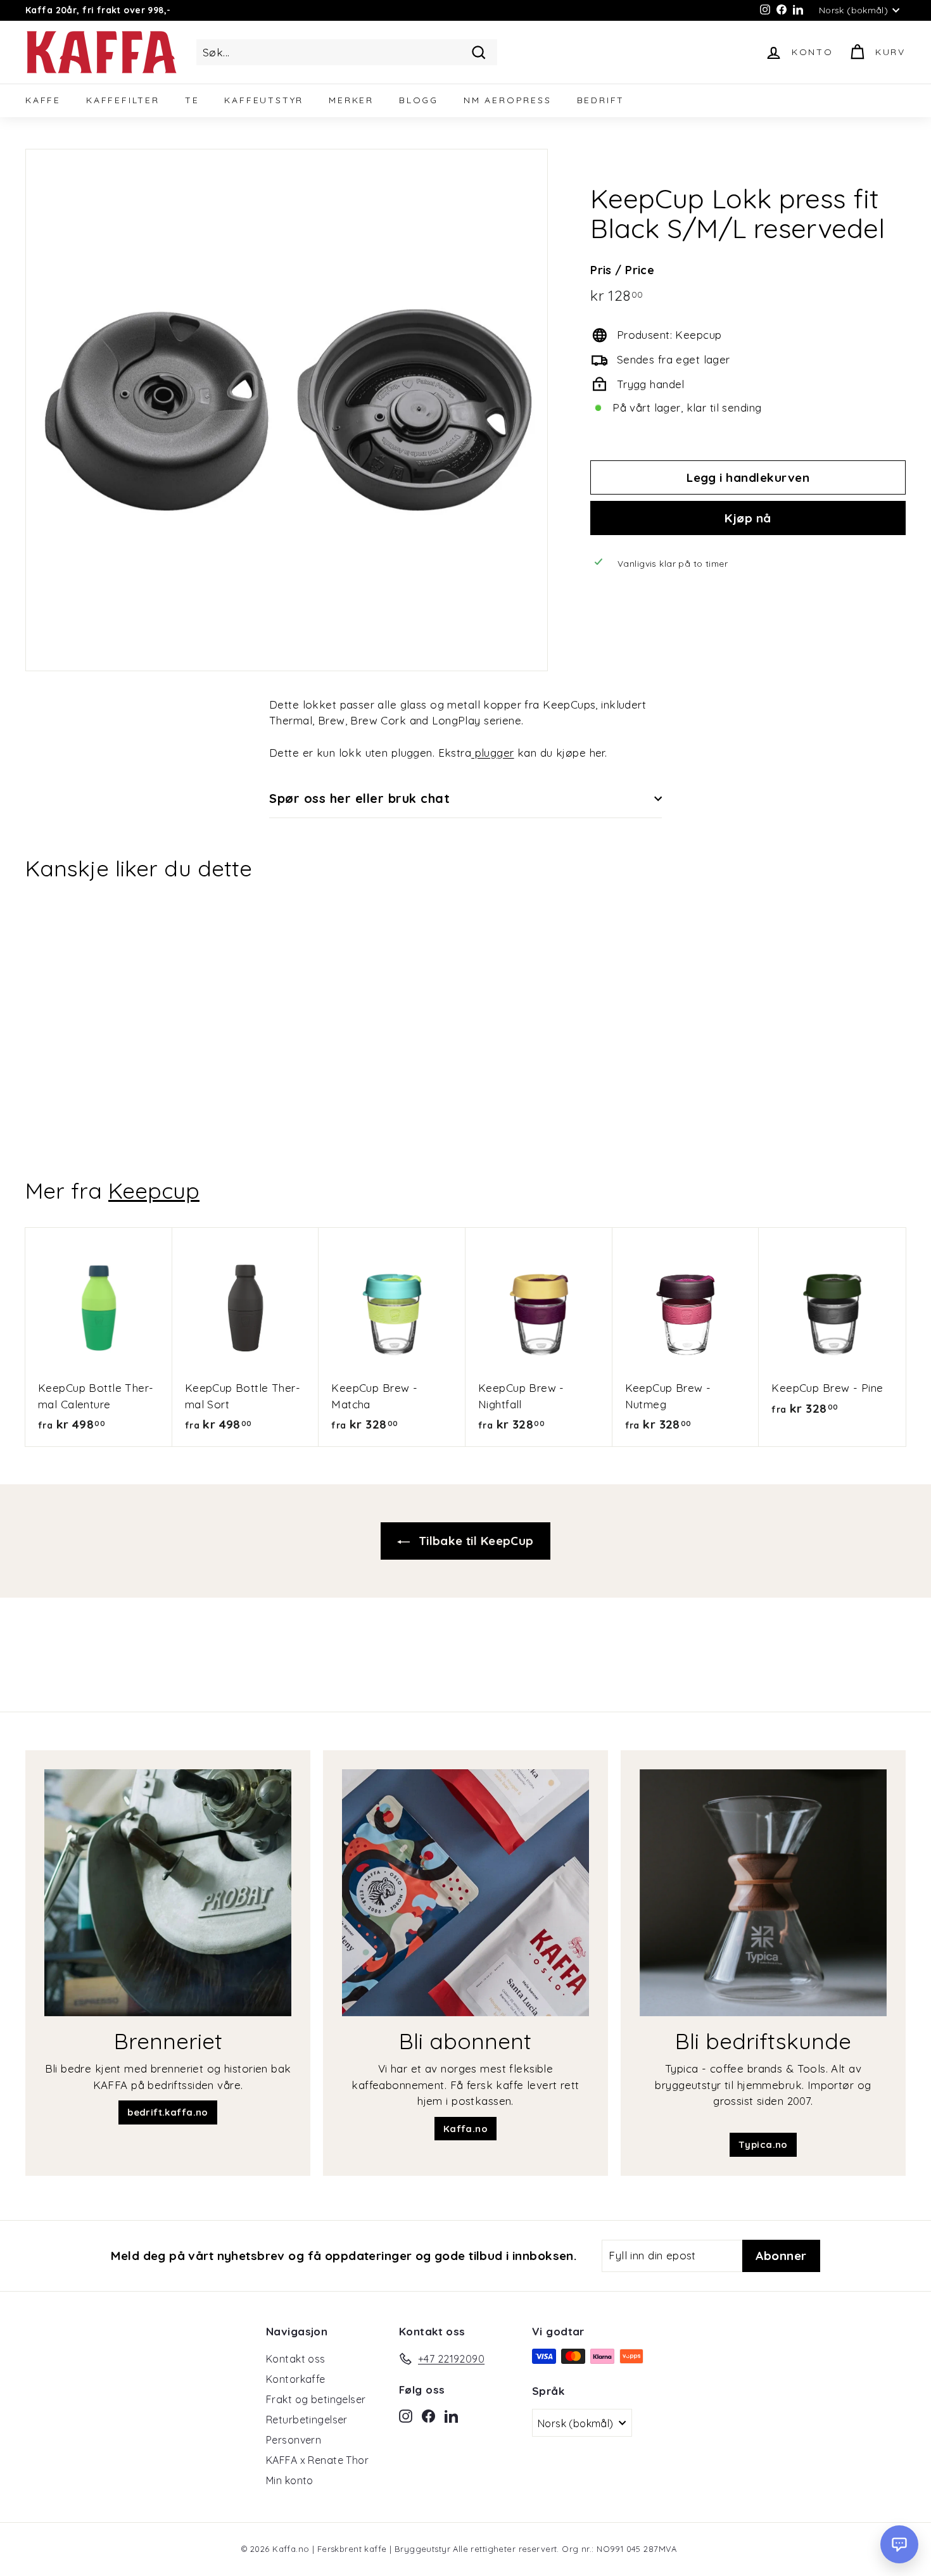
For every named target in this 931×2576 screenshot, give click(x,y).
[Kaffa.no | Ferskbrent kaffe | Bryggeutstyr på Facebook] (428, 2415)
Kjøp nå (748, 517)
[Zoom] (287, 410)
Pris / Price (622, 270)
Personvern (294, 2440)
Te (192, 100)
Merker (351, 100)
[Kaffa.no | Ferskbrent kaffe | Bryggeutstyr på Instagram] (406, 2415)
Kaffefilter (123, 100)
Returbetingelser (307, 2420)
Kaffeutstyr (264, 100)
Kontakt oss (296, 2359)
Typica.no (763, 2144)
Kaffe (43, 100)
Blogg (419, 100)
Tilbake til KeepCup (474, 1541)
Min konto (290, 2480)
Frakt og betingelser (316, 2399)
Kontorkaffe (296, 2379)
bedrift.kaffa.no (168, 2112)
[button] (899, 2544)
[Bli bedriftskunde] (763, 1893)
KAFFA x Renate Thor (317, 2460)
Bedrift (601, 100)
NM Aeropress (508, 100)
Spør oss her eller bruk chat (359, 798)
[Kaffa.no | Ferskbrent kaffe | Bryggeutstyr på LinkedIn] (451, 2415)
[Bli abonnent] (465, 1893)
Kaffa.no (465, 2129)
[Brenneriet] (168, 1893)
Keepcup (154, 1190)
